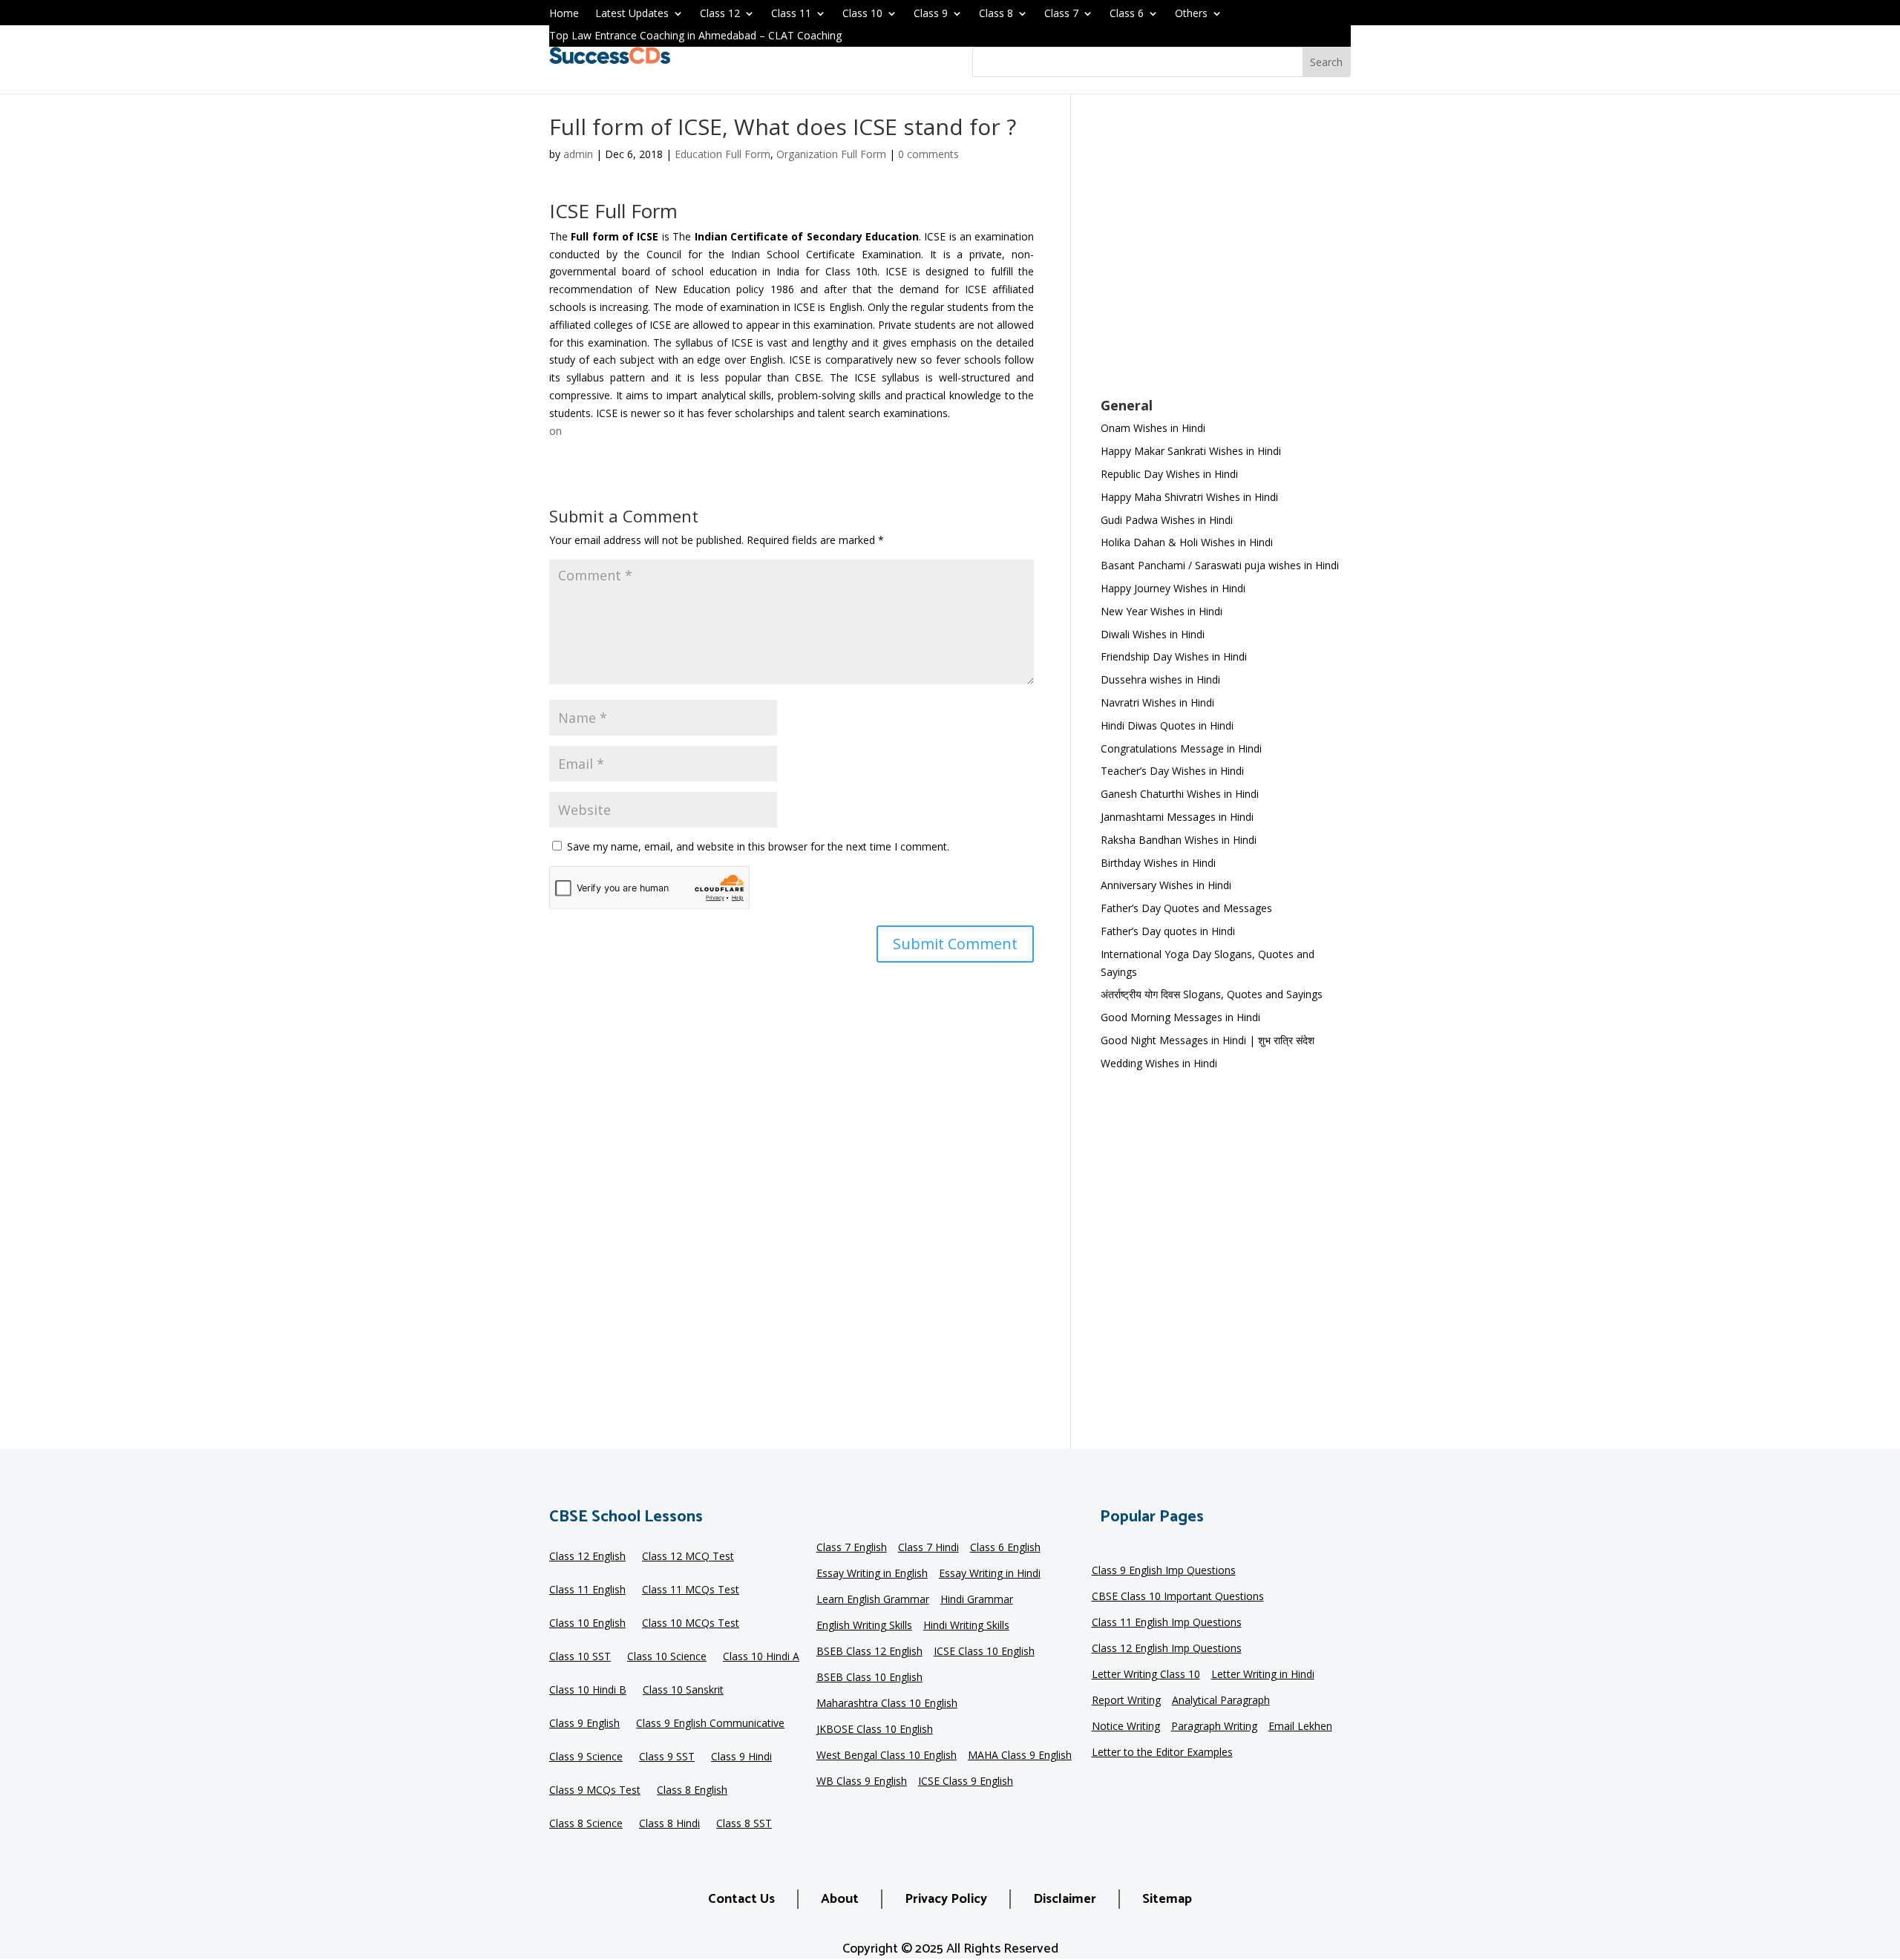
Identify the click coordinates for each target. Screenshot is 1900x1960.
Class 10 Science (667, 1657)
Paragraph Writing (1214, 1727)
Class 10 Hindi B (588, 1691)
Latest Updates (632, 14)
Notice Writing (1126, 1727)
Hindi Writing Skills (966, 1626)
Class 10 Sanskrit (683, 1691)
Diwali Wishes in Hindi (1153, 634)
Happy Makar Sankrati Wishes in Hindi (1191, 451)
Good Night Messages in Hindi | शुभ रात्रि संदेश (1208, 1040)
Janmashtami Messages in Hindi (1177, 817)
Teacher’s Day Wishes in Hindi (1172, 771)
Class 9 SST (667, 1757)
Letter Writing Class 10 (1146, 1675)
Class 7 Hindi (928, 1548)
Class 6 (1127, 14)
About (840, 1899)
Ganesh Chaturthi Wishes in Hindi (1180, 794)
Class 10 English (587, 1624)
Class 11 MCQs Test (691, 1590)
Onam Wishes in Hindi (1153, 428)
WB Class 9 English (862, 1782)
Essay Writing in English (872, 1574)
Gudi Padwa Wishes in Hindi (1167, 520)
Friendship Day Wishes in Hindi (1174, 656)
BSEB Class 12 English (869, 1652)
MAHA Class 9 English (1020, 1756)
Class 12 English (587, 1557)
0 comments (928, 154)
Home (564, 14)
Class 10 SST (580, 1657)
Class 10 (862, 14)
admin (578, 154)
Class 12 (720, 14)
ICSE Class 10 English (984, 1652)
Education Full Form (723, 154)
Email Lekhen (1300, 1727)
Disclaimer (1065, 1899)
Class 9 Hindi (741, 1757)
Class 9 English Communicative (710, 1724)
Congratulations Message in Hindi (1181, 748)
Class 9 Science (586, 1757)
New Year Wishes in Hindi (1162, 611)
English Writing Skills (864, 1626)
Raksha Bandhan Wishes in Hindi (1179, 840)
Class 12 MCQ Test (688, 1557)
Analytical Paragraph (1221, 1701)
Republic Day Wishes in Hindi (1169, 474)
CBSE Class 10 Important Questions (1178, 1597)
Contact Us (741, 1899)
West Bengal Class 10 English (887, 1756)
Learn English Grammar (873, 1600)
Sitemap (1167, 1899)
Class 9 (931, 14)
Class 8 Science (586, 1824)
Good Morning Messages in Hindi (1180, 1017)
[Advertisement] (1226, 255)
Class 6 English (1005, 1548)
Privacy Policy (946, 1899)
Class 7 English (852, 1548)
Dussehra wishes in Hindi (1160, 679)
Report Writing (1126, 1701)
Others (1191, 14)
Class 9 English (584, 1724)
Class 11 (791, 14)
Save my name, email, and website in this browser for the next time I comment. (758, 846)
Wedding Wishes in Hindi (1159, 1063)
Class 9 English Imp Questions (1164, 1571)
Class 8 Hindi (669, 1824)
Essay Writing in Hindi (990, 1574)
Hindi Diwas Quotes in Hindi (1169, 725)
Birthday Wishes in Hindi (1158, 863)
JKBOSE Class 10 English (875, 1730)
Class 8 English (692, 1791)
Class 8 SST (744, 1824)
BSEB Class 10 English (869, 1678)
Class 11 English (587, 1590)
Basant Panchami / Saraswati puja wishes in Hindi (1220, 565)
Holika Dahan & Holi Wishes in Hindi (1187, 542)
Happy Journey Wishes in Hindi (1173, 588)
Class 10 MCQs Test (691, 1624)
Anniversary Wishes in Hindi (1166, 885)
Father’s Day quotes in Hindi (1168, 931)
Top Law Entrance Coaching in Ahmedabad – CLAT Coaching (695, 36)
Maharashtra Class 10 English (887, 1704)
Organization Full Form (831, 154)
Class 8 (996, 14)
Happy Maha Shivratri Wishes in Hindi (1189, 497)
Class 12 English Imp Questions (1167, 1649)
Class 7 (1061, 14)
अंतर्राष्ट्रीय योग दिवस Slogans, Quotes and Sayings (1212, 994)
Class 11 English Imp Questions (1167, 1623)
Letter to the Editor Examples (1162, 1753)
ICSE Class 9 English (966, 1782)
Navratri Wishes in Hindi (1157, 702)
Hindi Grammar (977, 1600)
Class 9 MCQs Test (595, 1791)
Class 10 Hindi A (761, 1657)
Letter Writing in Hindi (1263, 1675)
